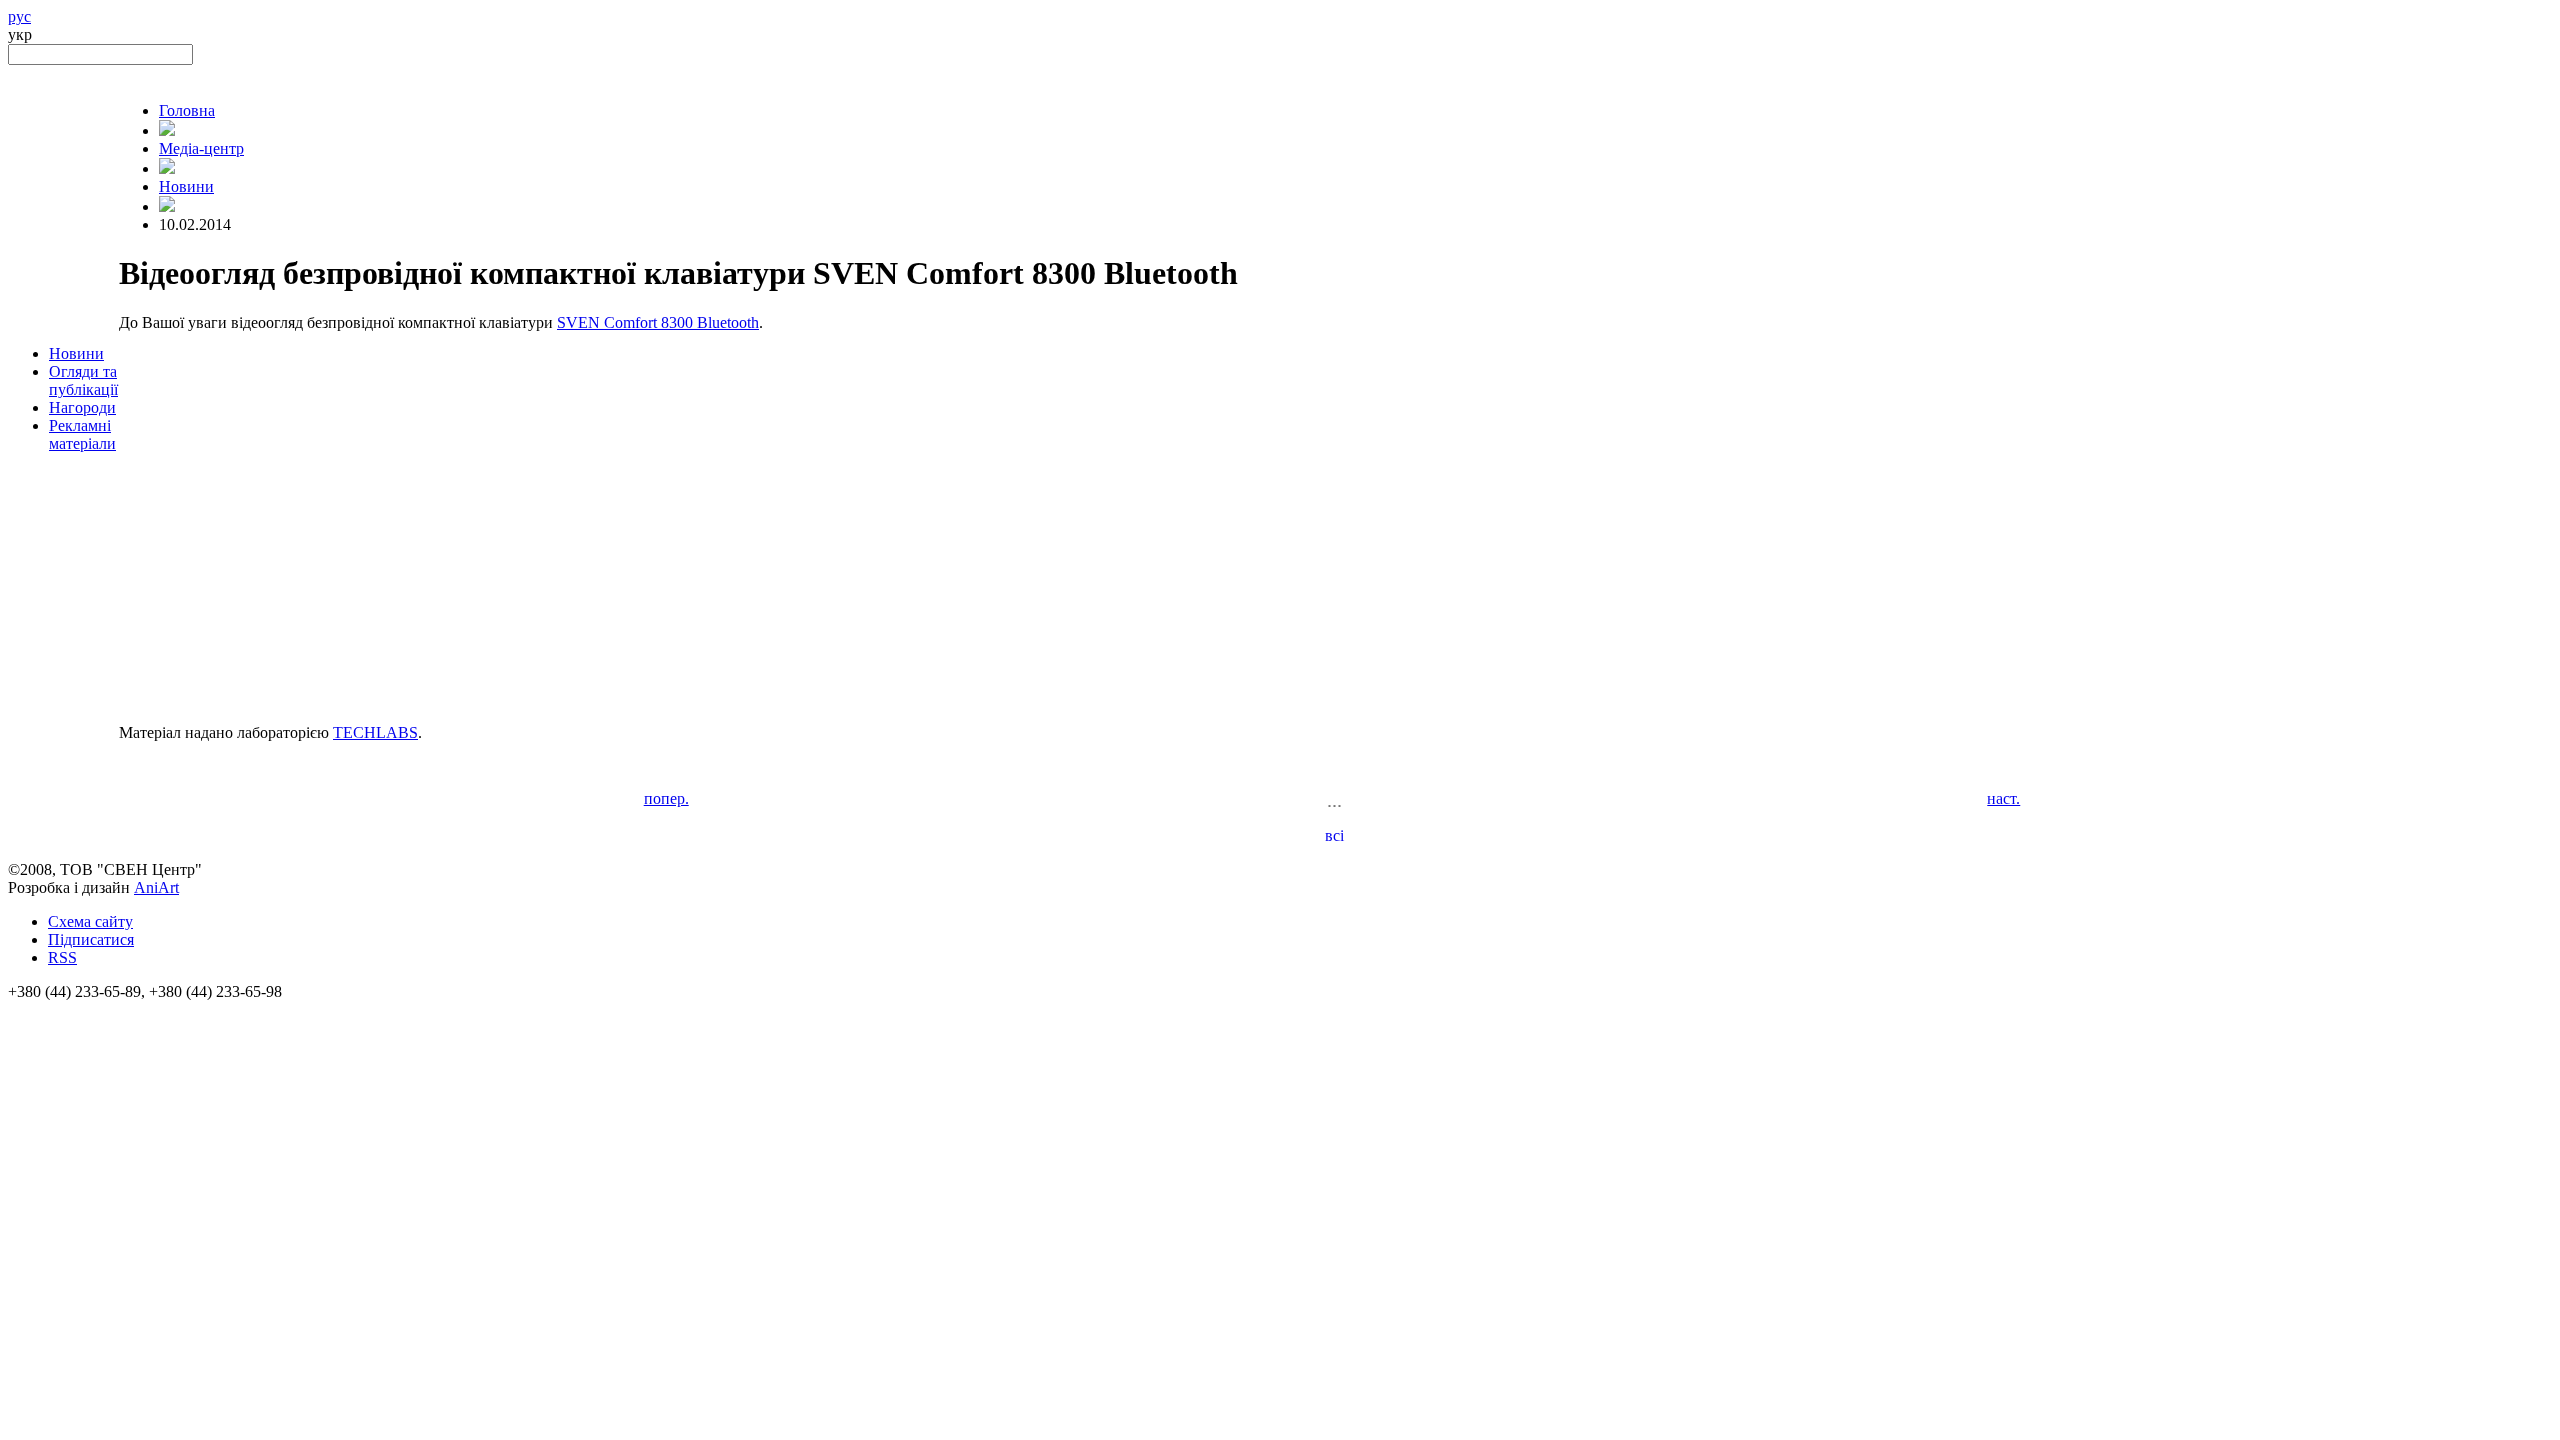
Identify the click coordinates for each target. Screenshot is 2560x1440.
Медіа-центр (201, 148)
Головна (187, 110)
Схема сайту (90, 921)
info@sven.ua (52, 1009)
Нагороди (82, 407)
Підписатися (91, 939)
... (1334, 800)
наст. (2003, 798)
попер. (666, 798)
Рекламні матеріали (82, 434)
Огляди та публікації (83, 380)
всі (1334, 835)
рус (19, 16)
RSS (62, 957)
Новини (76, 353)
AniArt (156, 887)
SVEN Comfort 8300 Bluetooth (658, 322)
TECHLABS (375, 732)
